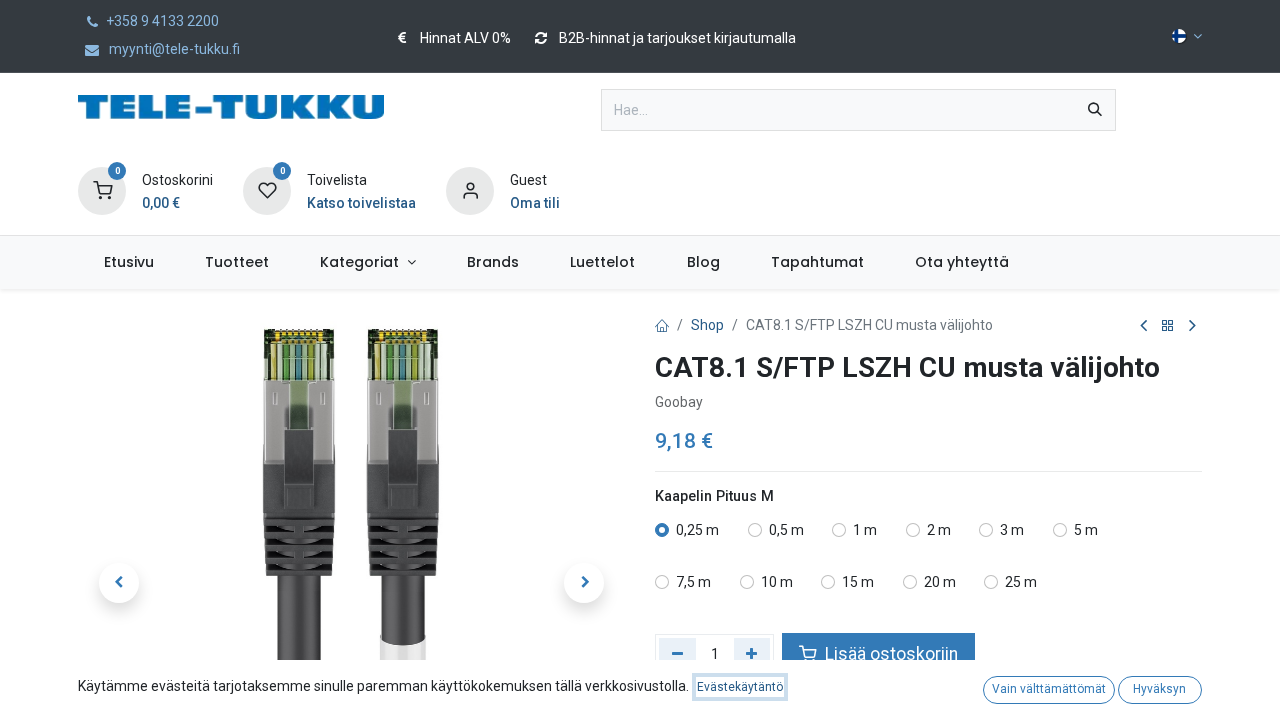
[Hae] (1095, 110)
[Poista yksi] (677, 654)
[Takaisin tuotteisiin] (1168, 326)
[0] (102, 190)
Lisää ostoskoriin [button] (889, 654)
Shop (707, 325)
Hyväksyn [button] (1159, 689)
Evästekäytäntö (740, 687)
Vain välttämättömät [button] (1049, 689)
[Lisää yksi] (752, 654)
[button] (119, 583)
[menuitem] (128, 262)
